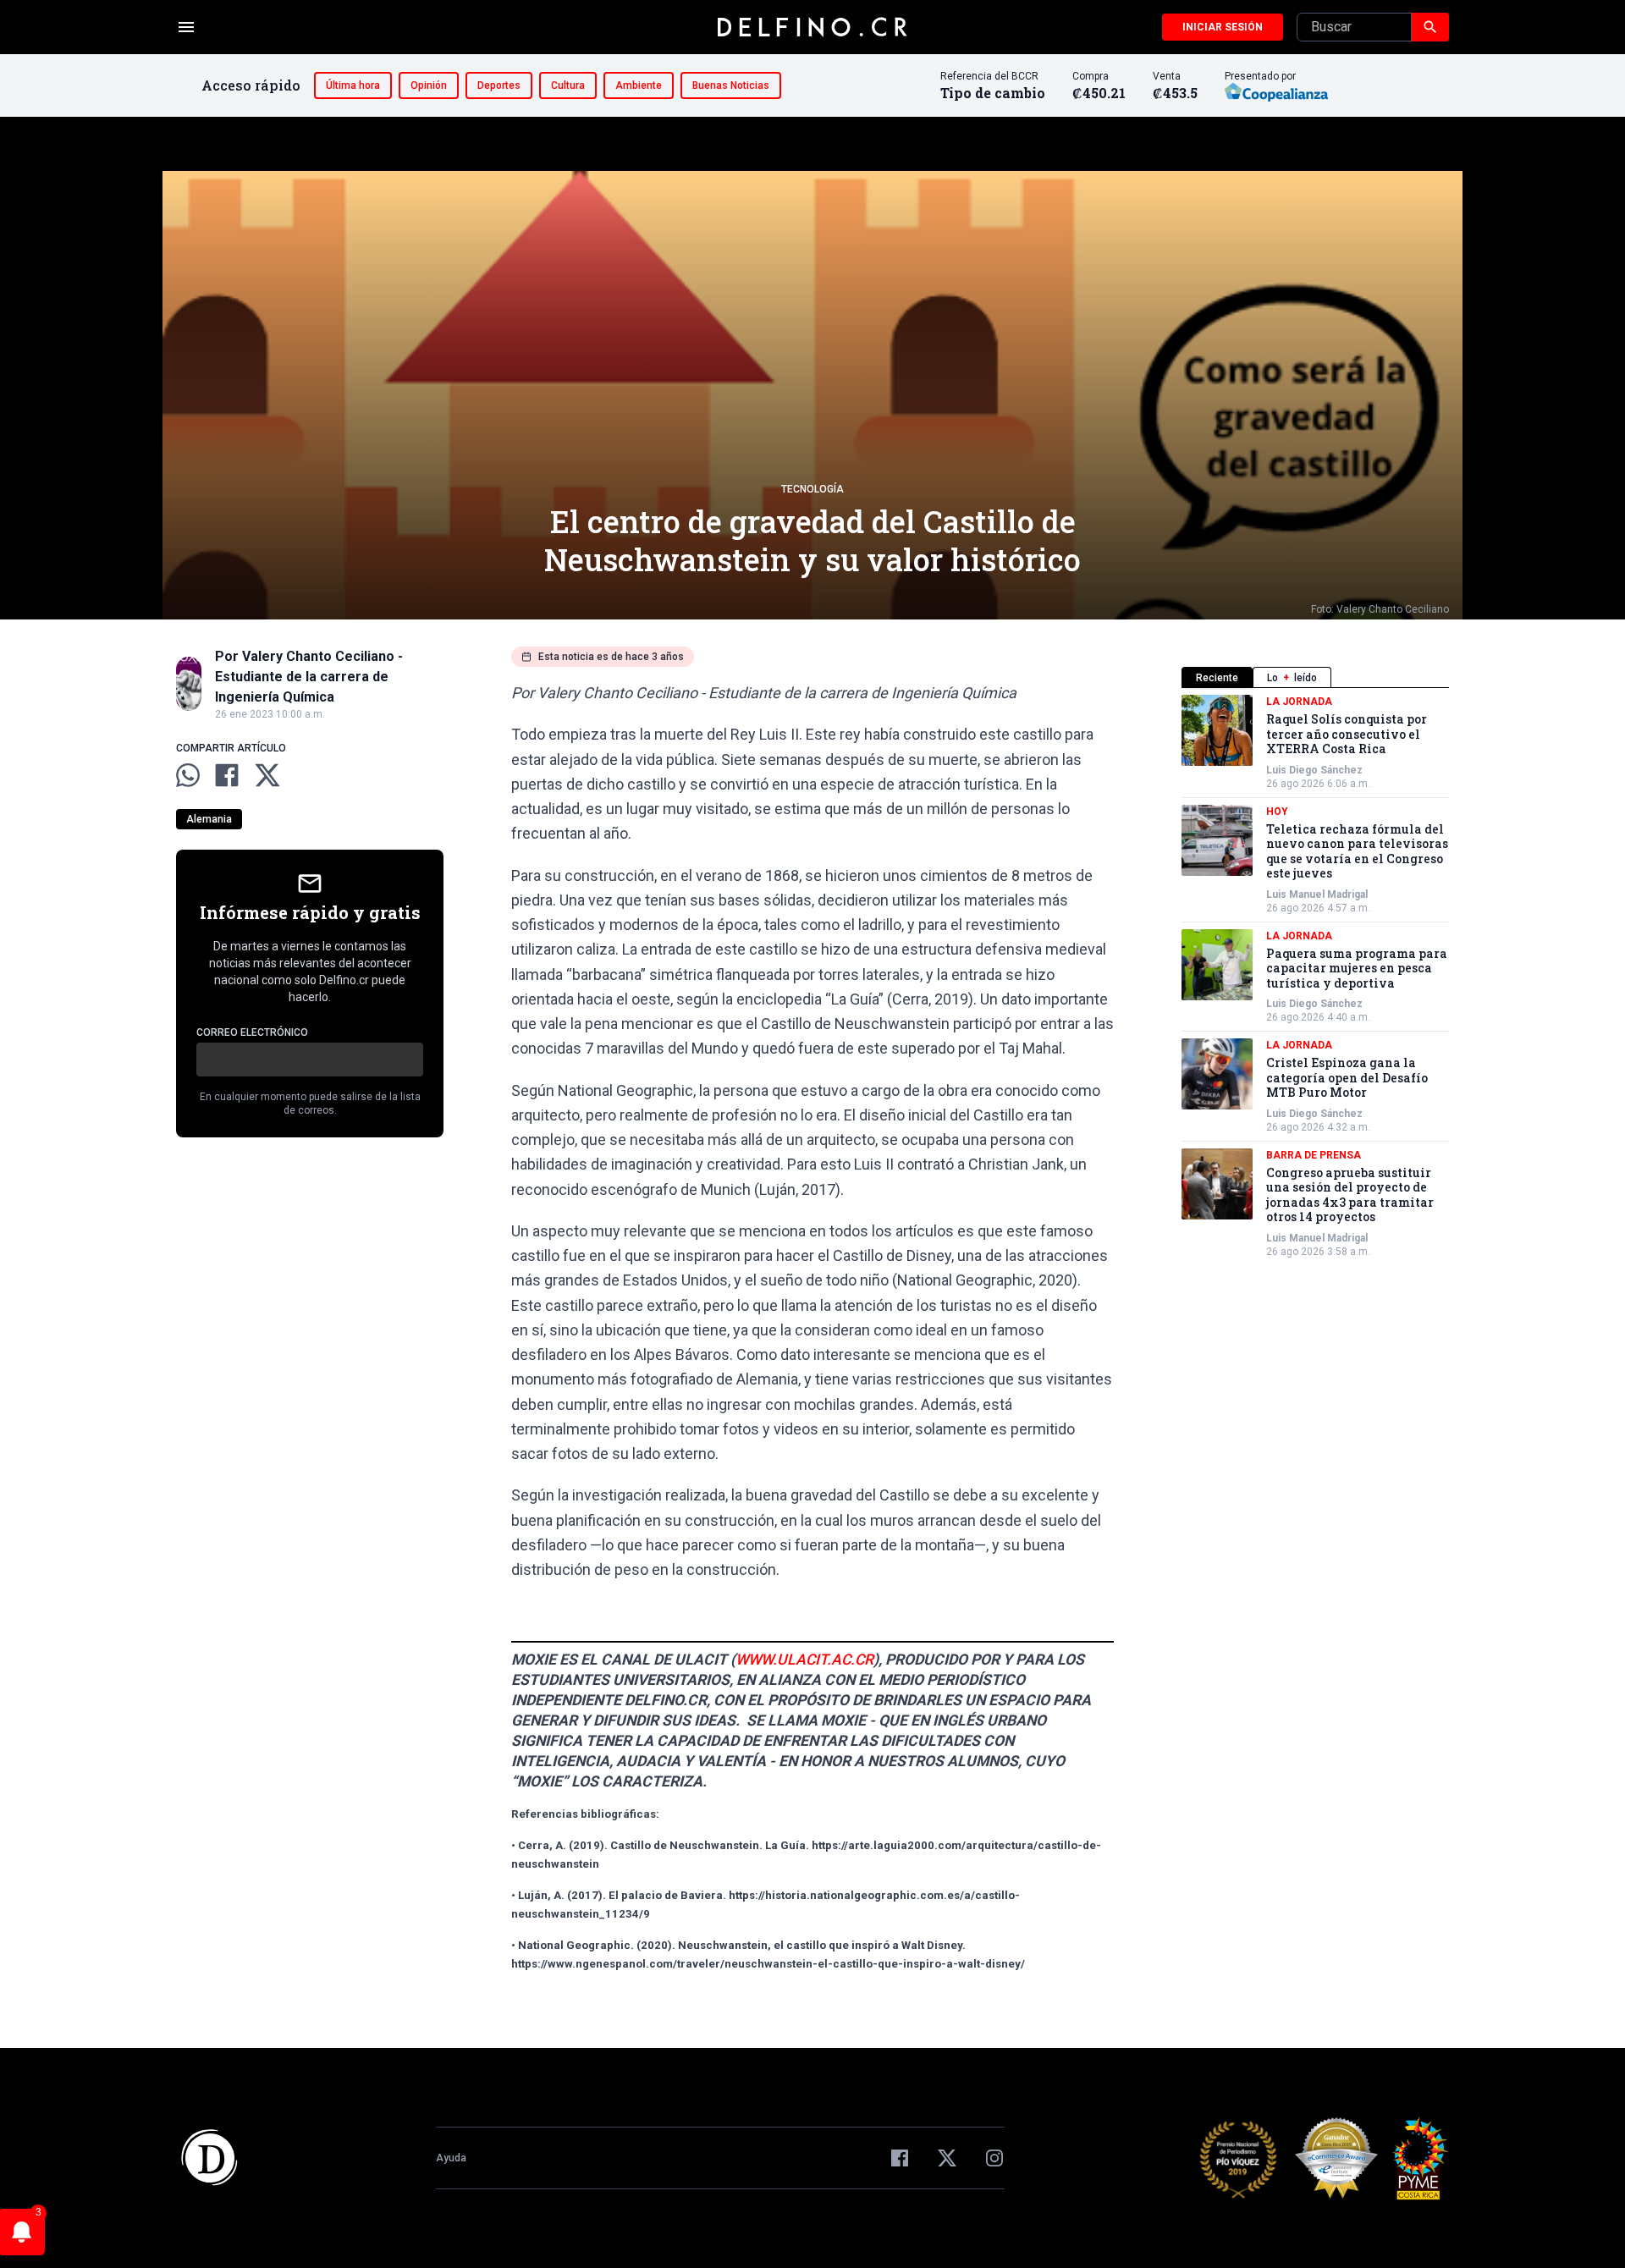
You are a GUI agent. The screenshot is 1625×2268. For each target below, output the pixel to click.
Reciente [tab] (1217, 678)
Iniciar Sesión (1223, 27)
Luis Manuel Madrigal (1317, 895)
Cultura (568, 85)
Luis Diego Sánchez (1314, 770)
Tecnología (812, 489)
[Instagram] (994, 2158)
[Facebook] (900, 2158)
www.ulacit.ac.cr (804, 1660)
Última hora (353, 85)
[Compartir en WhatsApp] (188, 775)
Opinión (429, 85)
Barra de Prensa (1314, 1155)
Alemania (209, 819)
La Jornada (1299, 702)
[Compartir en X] (267, 775)
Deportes (499, 85)
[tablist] (1315, 677)
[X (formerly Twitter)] (947, 2158)
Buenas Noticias (731, 85)
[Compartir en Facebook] (227, 775)
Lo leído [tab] (1292, 678)
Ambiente (639, 85)
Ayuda (451, 2158)
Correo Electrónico (252, 1032)
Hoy (1277, 812)
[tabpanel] (1315, 977)
